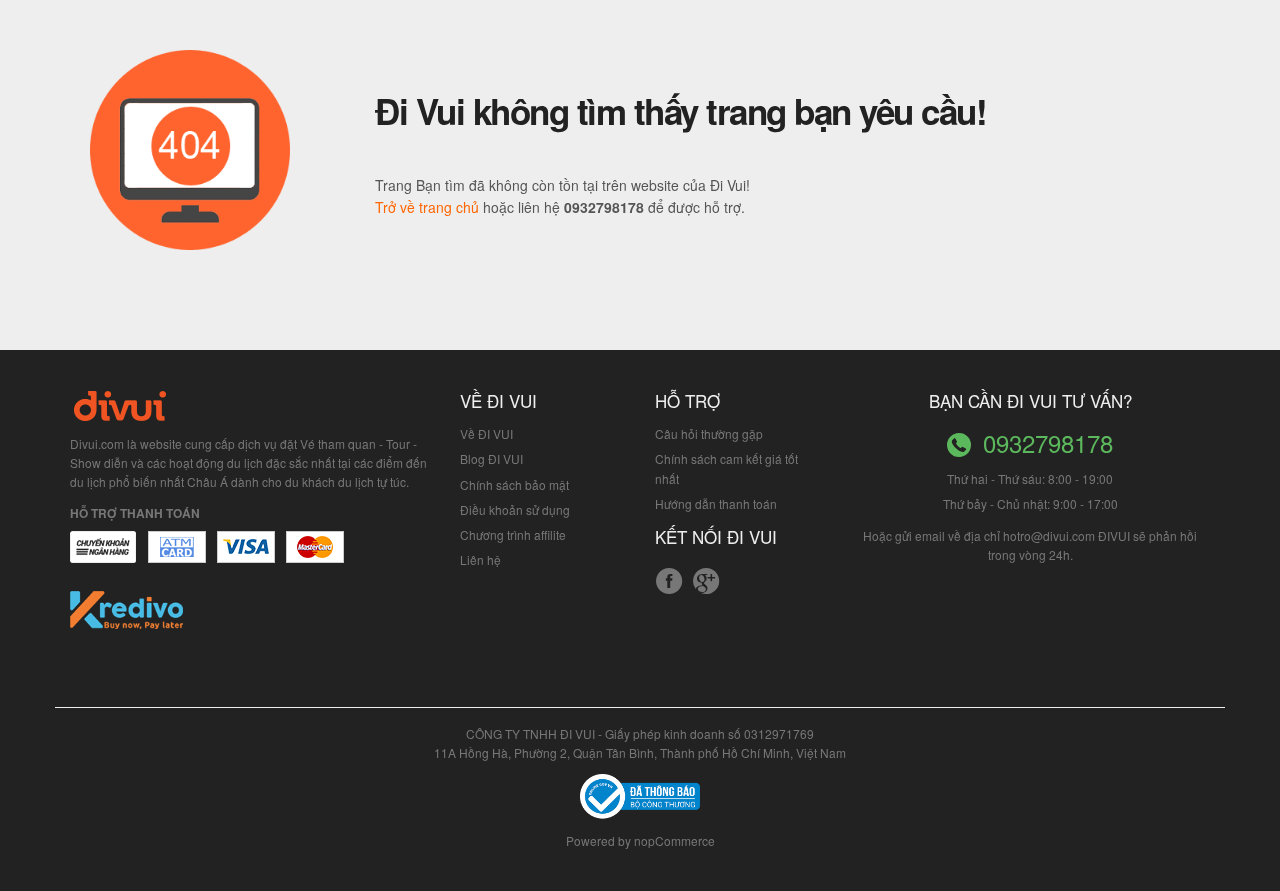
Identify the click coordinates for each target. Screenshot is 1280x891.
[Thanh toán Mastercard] (176, 557)
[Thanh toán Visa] (103, 557)
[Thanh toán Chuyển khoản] (246, 557)
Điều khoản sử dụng (515, 509)
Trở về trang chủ (427, 207)
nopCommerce (674, 840)
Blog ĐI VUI (491, 458)
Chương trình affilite (513, 534)
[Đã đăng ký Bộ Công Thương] (640, 794)
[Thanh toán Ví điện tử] (316, 557)
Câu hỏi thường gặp (709, 433)
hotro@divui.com (1049, 535)
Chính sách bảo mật (514, 484)
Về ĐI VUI (486, 433)
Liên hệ (480, 559)
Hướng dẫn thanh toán (716, 503)
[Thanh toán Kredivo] (127, 617)
